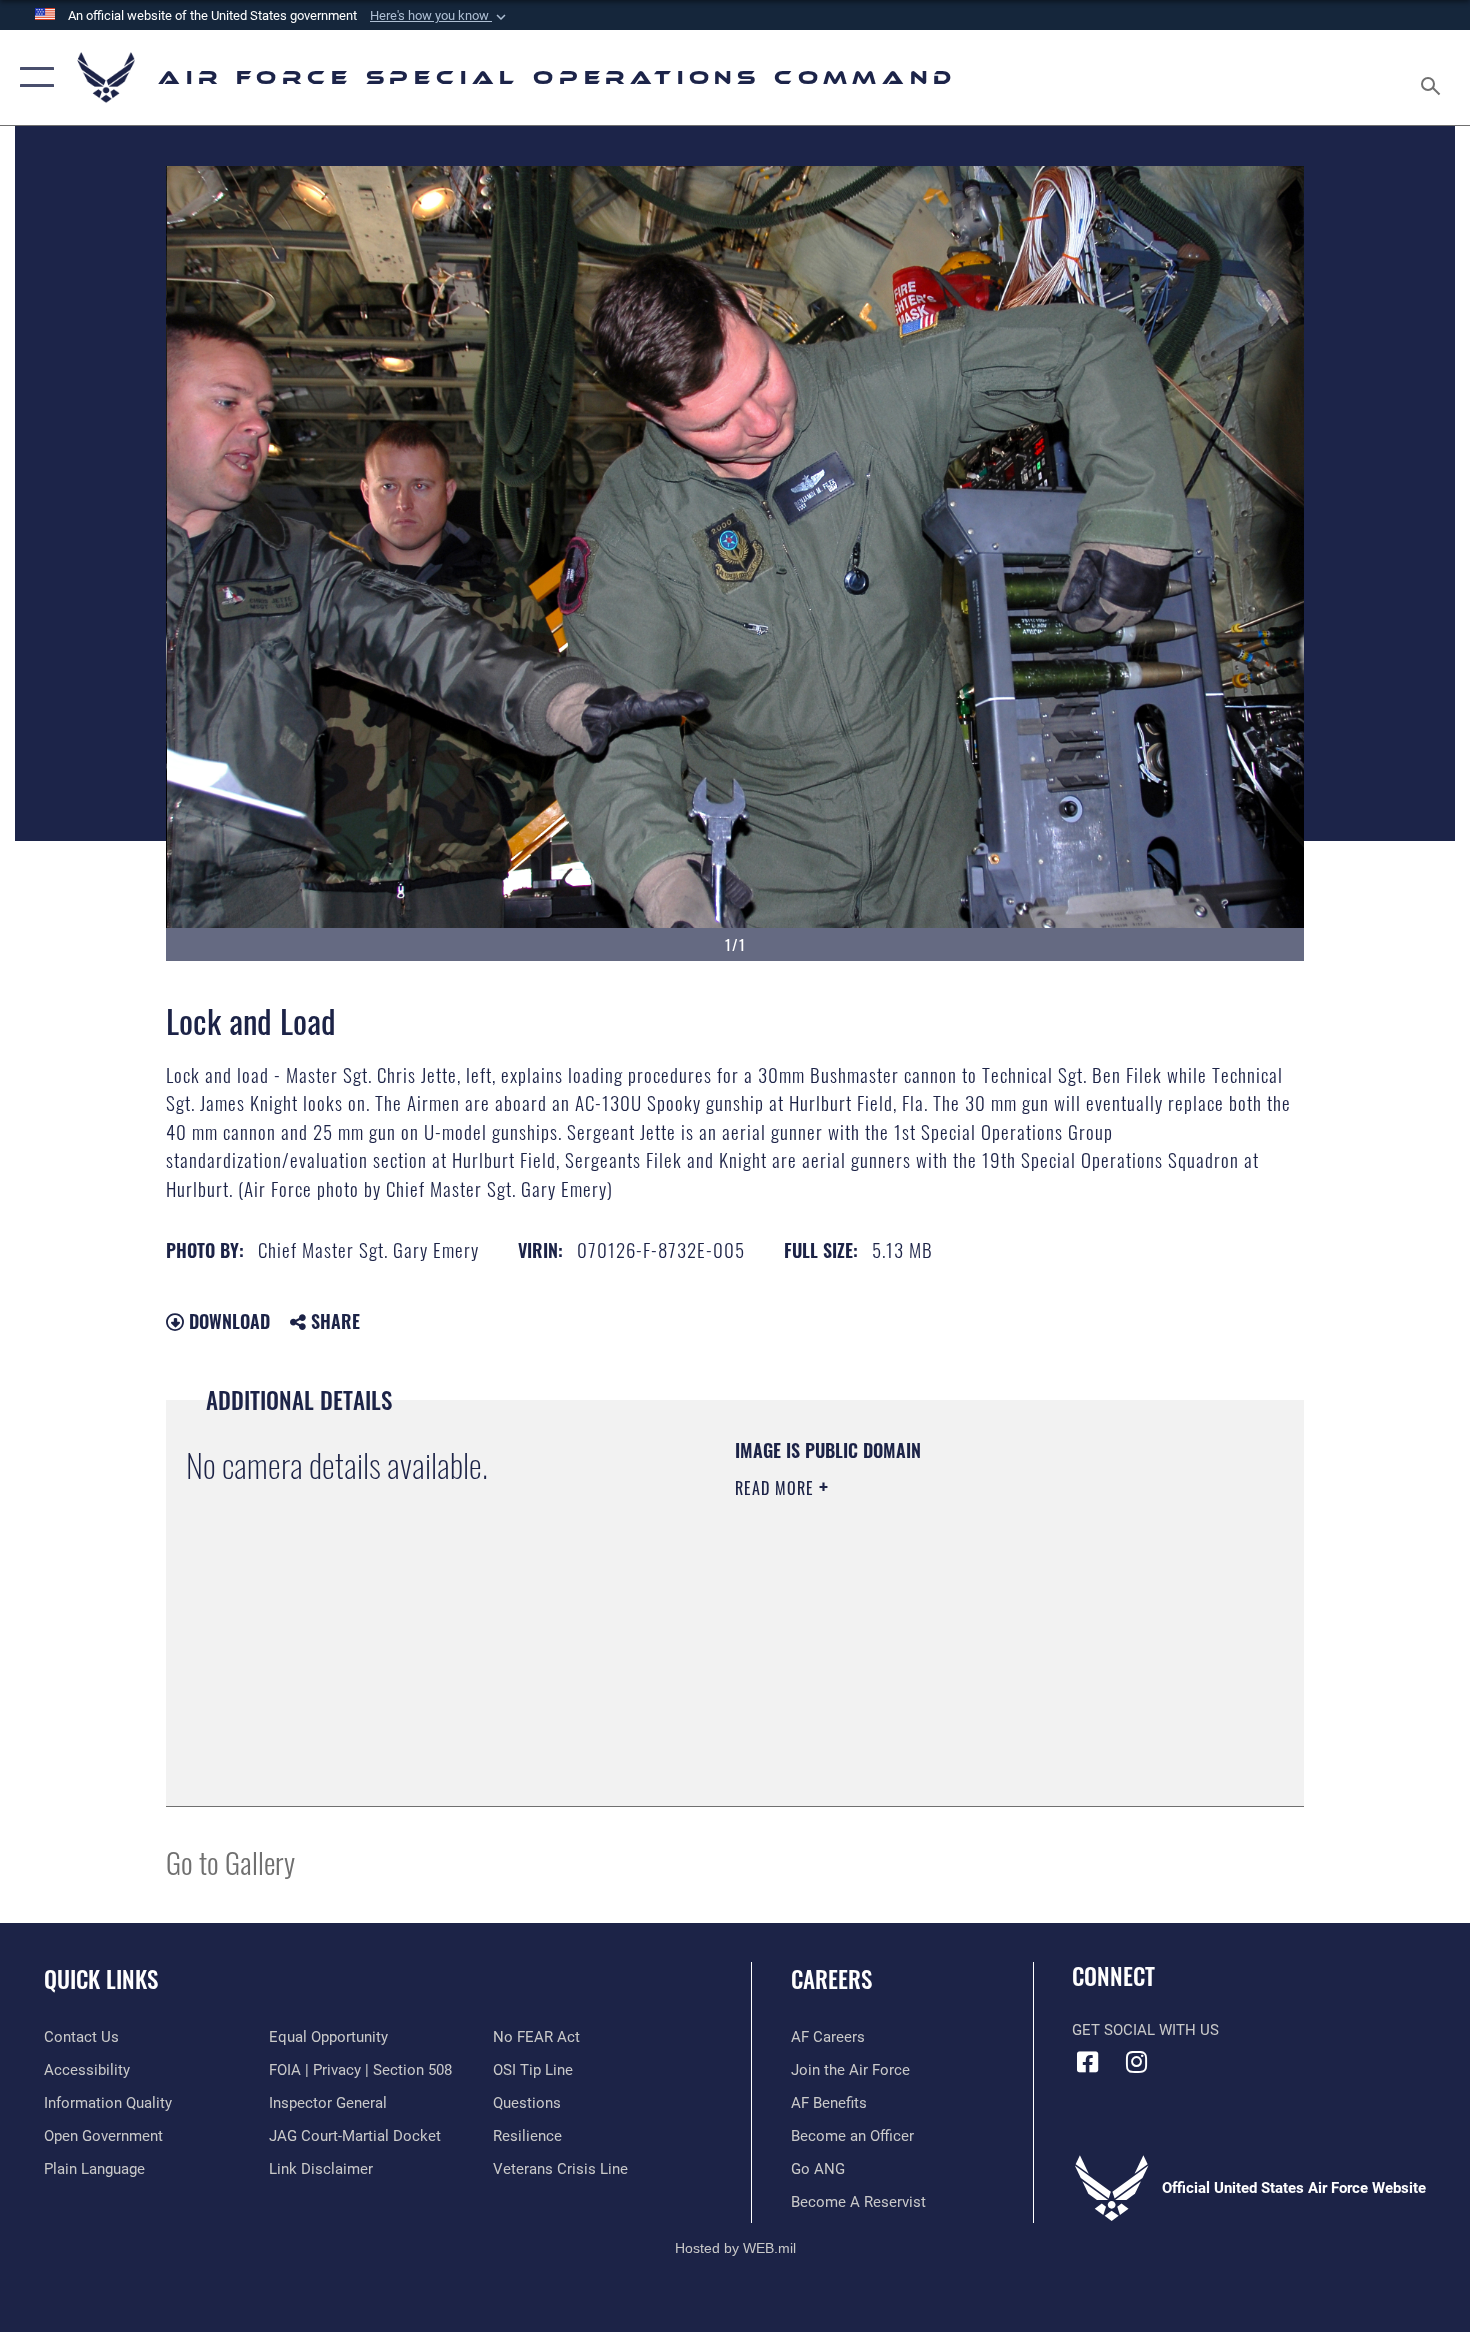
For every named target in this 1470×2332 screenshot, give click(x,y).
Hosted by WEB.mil (735, 2248)
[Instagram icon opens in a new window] (1137, 2062)
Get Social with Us (1145, 2030)
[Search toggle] (1433, 77)
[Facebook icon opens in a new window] (1087, 2062)
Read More (777, 1488)
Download (227, 1321)
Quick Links (101, 1979)
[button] (440, 16)
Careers (831, 1979)
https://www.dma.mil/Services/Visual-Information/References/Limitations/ (969, 1643)
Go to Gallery (230, 1861)
